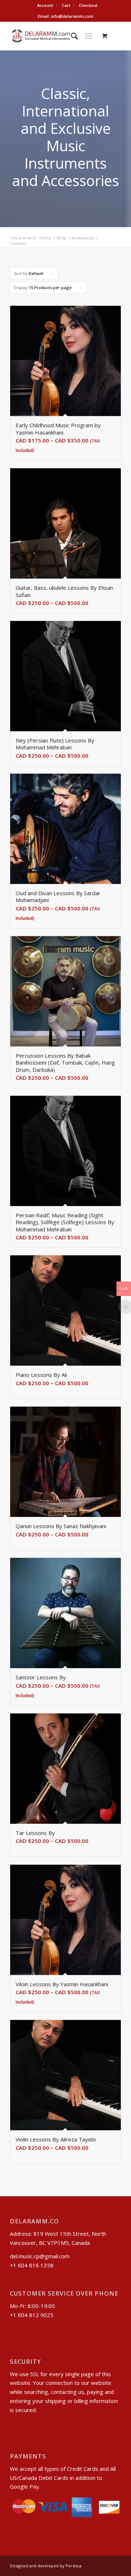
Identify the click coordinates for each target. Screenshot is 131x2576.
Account (45, 5)
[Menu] (89, 36)
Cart (66, 5)
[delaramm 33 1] (54, 36)
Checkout (88, 5)
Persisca (74, 2566)
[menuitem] (45, 5)
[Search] (71, 36)
